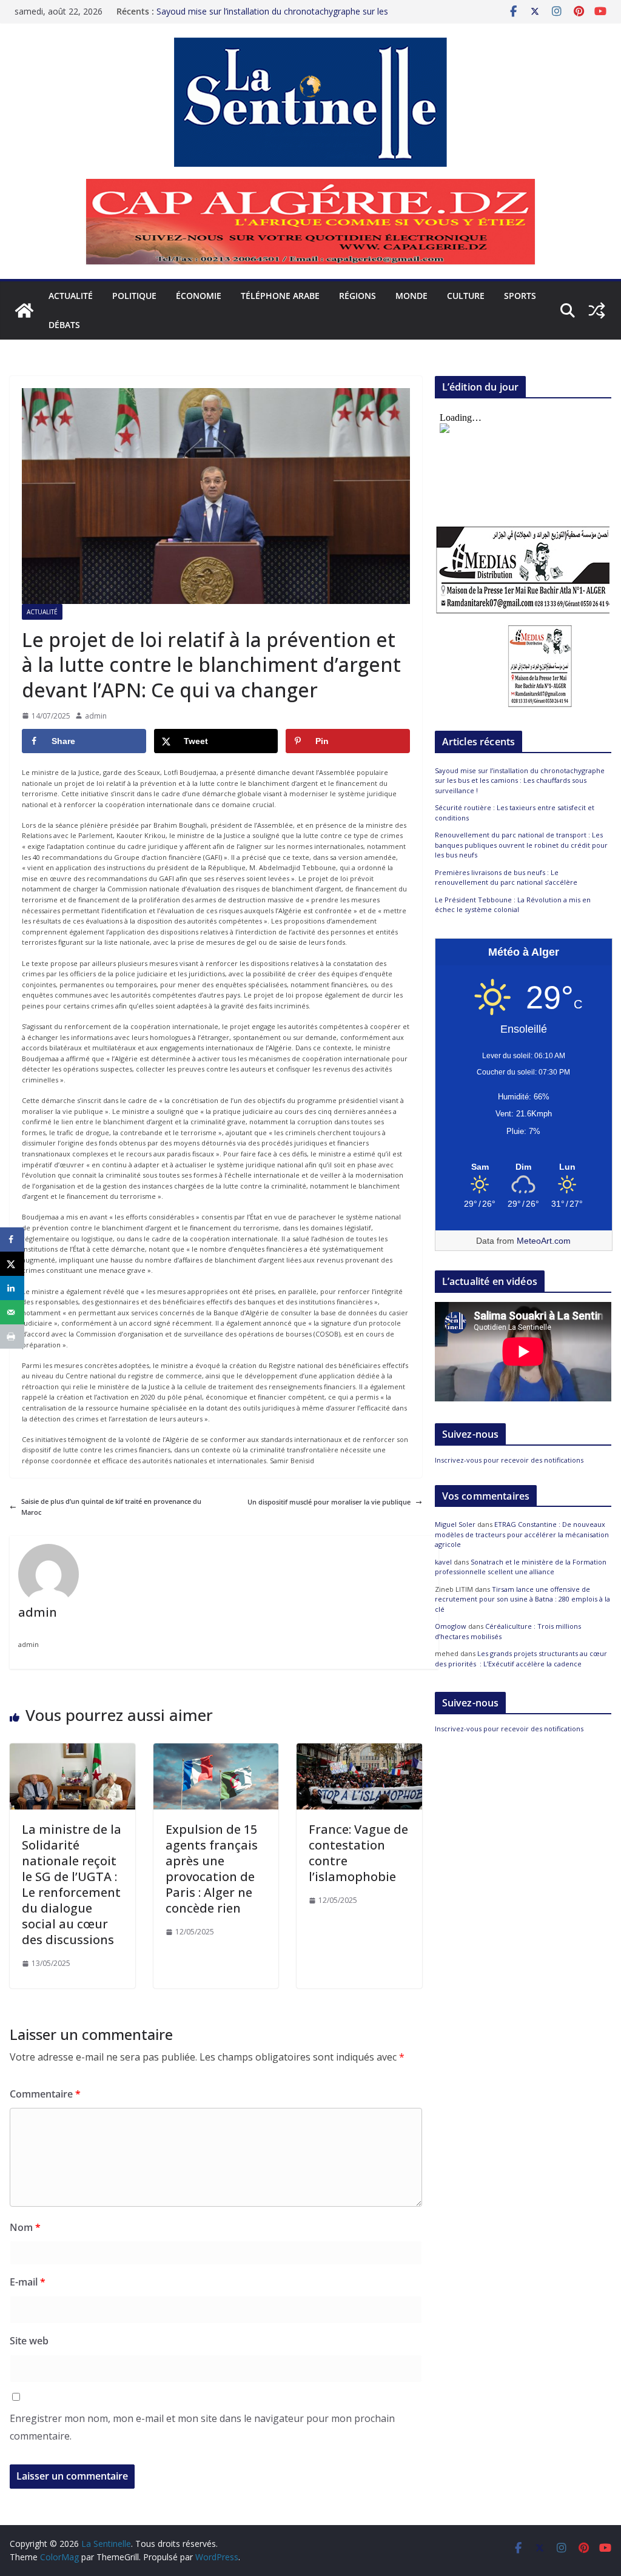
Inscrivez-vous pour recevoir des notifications (509, 1460)
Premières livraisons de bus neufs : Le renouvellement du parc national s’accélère (506, 877)
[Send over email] (12, 1312)
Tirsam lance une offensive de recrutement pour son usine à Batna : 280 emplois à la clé (522, 1599)
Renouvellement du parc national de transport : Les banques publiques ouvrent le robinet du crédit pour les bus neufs (521, 845)
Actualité (71, 296)
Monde (411, 296)
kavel (443, 1562)
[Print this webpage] (12, 1337)
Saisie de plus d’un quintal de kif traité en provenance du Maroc (111, 1507)
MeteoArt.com (544, 1241)
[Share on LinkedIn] (12, 1288)
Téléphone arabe (280, 296)
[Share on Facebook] (12, 1239)
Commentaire (45, 2094)
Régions (357, 296)
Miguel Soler (455, 1524)
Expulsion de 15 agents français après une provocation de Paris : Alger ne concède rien (212, 1869)
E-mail (28, 2282)
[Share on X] (12, 1264)
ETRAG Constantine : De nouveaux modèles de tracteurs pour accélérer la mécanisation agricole (522, 1534)
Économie (199, 296)
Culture (466, 296)
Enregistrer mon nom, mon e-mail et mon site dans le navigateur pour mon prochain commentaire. (202, 2427)
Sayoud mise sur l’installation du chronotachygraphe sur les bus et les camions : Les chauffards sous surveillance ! (272, 17)
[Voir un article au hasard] (597, 310)
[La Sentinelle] (24, 310)
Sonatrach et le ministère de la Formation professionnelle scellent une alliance (521, 1567)
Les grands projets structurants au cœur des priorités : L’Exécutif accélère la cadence (521, 1659)
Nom (25, 2227)
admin (96, 716)
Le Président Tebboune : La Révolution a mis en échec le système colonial (513, 905)
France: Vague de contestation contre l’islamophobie (358, 1853)
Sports (520, 296)
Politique (134, 296)
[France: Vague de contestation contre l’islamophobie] (359, 1749)
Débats (64, 325)
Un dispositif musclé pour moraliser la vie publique (329, 1502)
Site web (29, 2341)
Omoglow (451, 1626)
